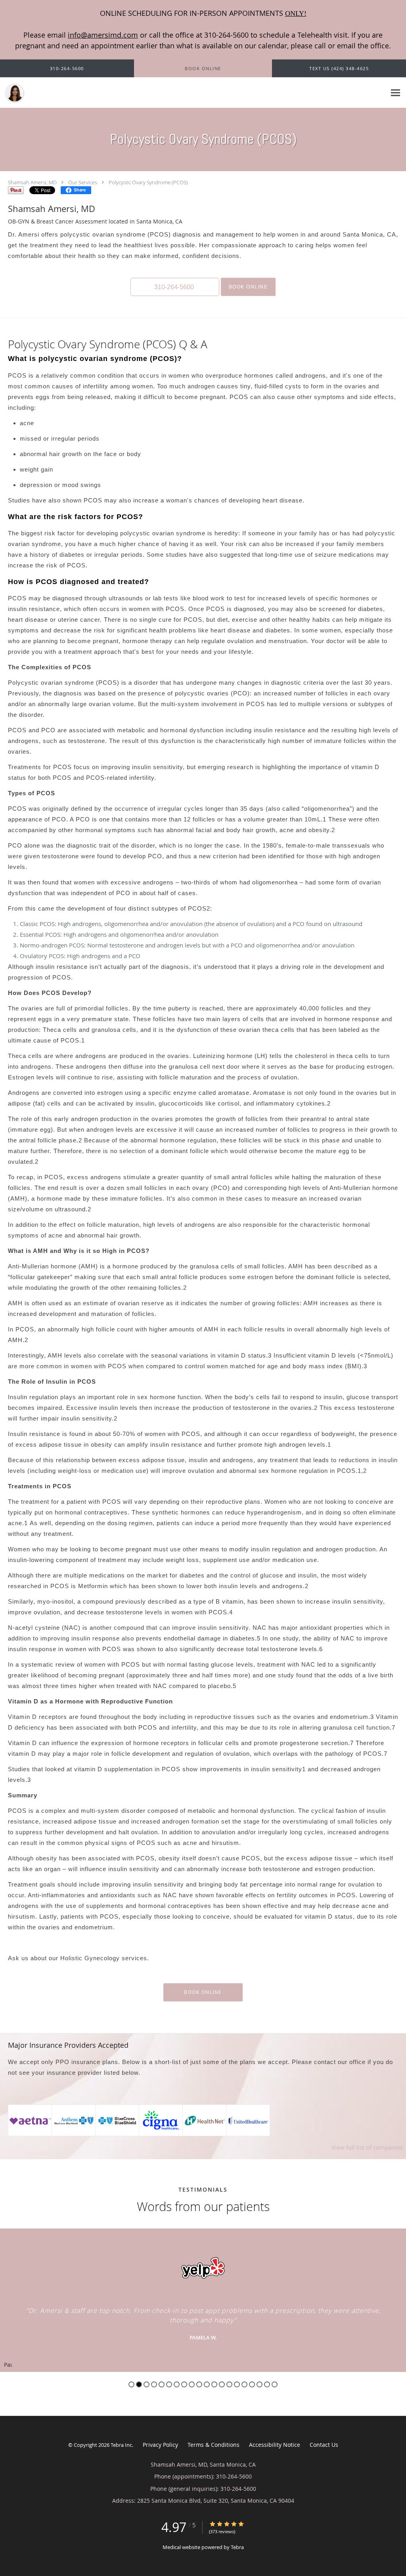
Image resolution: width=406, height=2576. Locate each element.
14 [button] (229, 2384)
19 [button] (267, 2384)
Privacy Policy (160, 2445)
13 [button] (222, 2384)
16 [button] (244, 2384)
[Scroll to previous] (6, 2272)
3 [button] (147, 2384)
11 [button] (207, 2384)
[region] (203, 2300)
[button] (203, 69)
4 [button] (154, 2384)
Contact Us (324, 2445)
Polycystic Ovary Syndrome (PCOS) (148, 182)
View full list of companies (367, 2147)
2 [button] (139, 2384)
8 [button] (184, 2384)
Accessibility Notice (275, 2445)
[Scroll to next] (400, 2272)
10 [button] (199, 2384)
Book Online (248, 287)
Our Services (83, 182)
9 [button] (192, 2384)
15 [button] (237, 2384)
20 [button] (275, 2384)
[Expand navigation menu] (395, 93)
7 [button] (177, 2384)
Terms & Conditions (214, 2445)
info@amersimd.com (103, 35)
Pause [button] (8, 2365)
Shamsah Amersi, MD (32, 182)
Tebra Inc (121, 2445)
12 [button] (214, 2384)
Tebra (237, 2547)
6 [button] (169, 2384)
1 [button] (131, 2384)
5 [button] (162, 2384)
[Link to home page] (13, 93)
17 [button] (252, 2384)
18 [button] (259, 2384)
